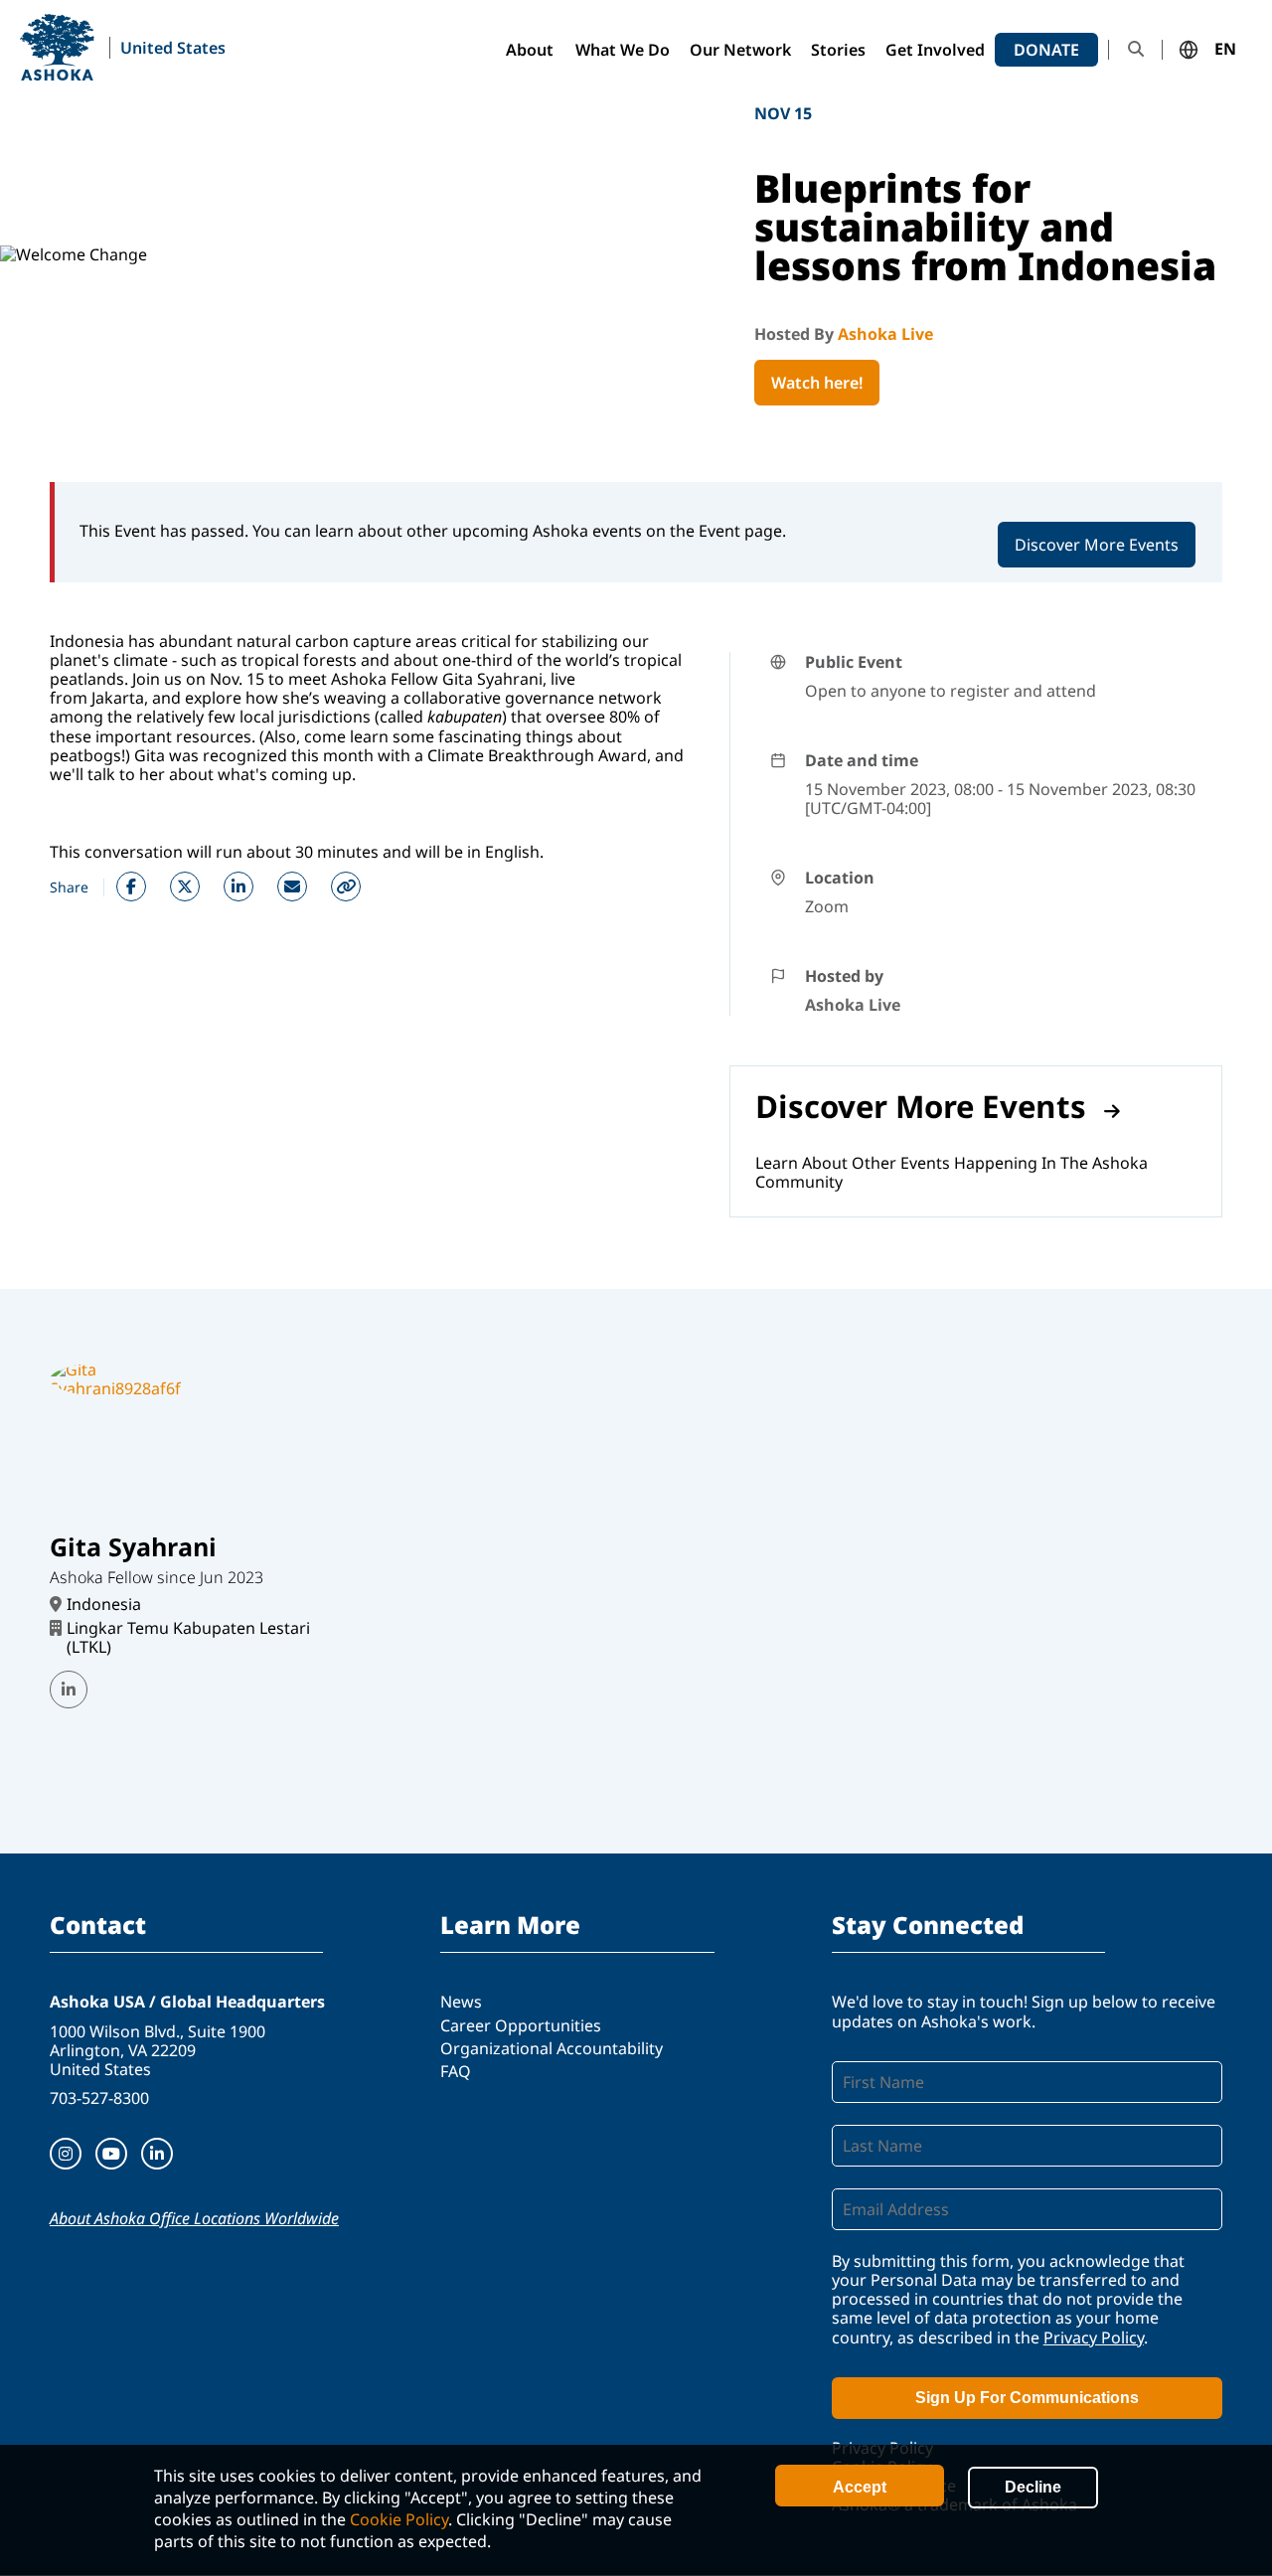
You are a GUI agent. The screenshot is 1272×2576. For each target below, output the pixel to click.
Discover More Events (1097, 545)
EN (1225, 50)
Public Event (854, 662)
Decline (1033, 2487)
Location (840, 878)
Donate (1046, 50)
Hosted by (844, 976)
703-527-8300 (99, 2098)
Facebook (131, 886)
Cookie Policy (399, 2519)
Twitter (185, 886)
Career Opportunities (521, 2025)
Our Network (740, 50)
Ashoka (57, 47)
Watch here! (817, 383)
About (530, 50)
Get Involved (935, 50)
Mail (292, 886)
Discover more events (921, 1106)
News (461, 2002)
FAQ (456, 2071)
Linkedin (238, 886)
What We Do (623, 50)
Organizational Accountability (552, 2048)
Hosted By (796, 334)
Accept (860, 2487)
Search (1136, 49)
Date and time (862, 760)
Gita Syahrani (133, 1546)
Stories (838, 50)
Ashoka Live (885, 334)
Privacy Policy (1094, 2337)
